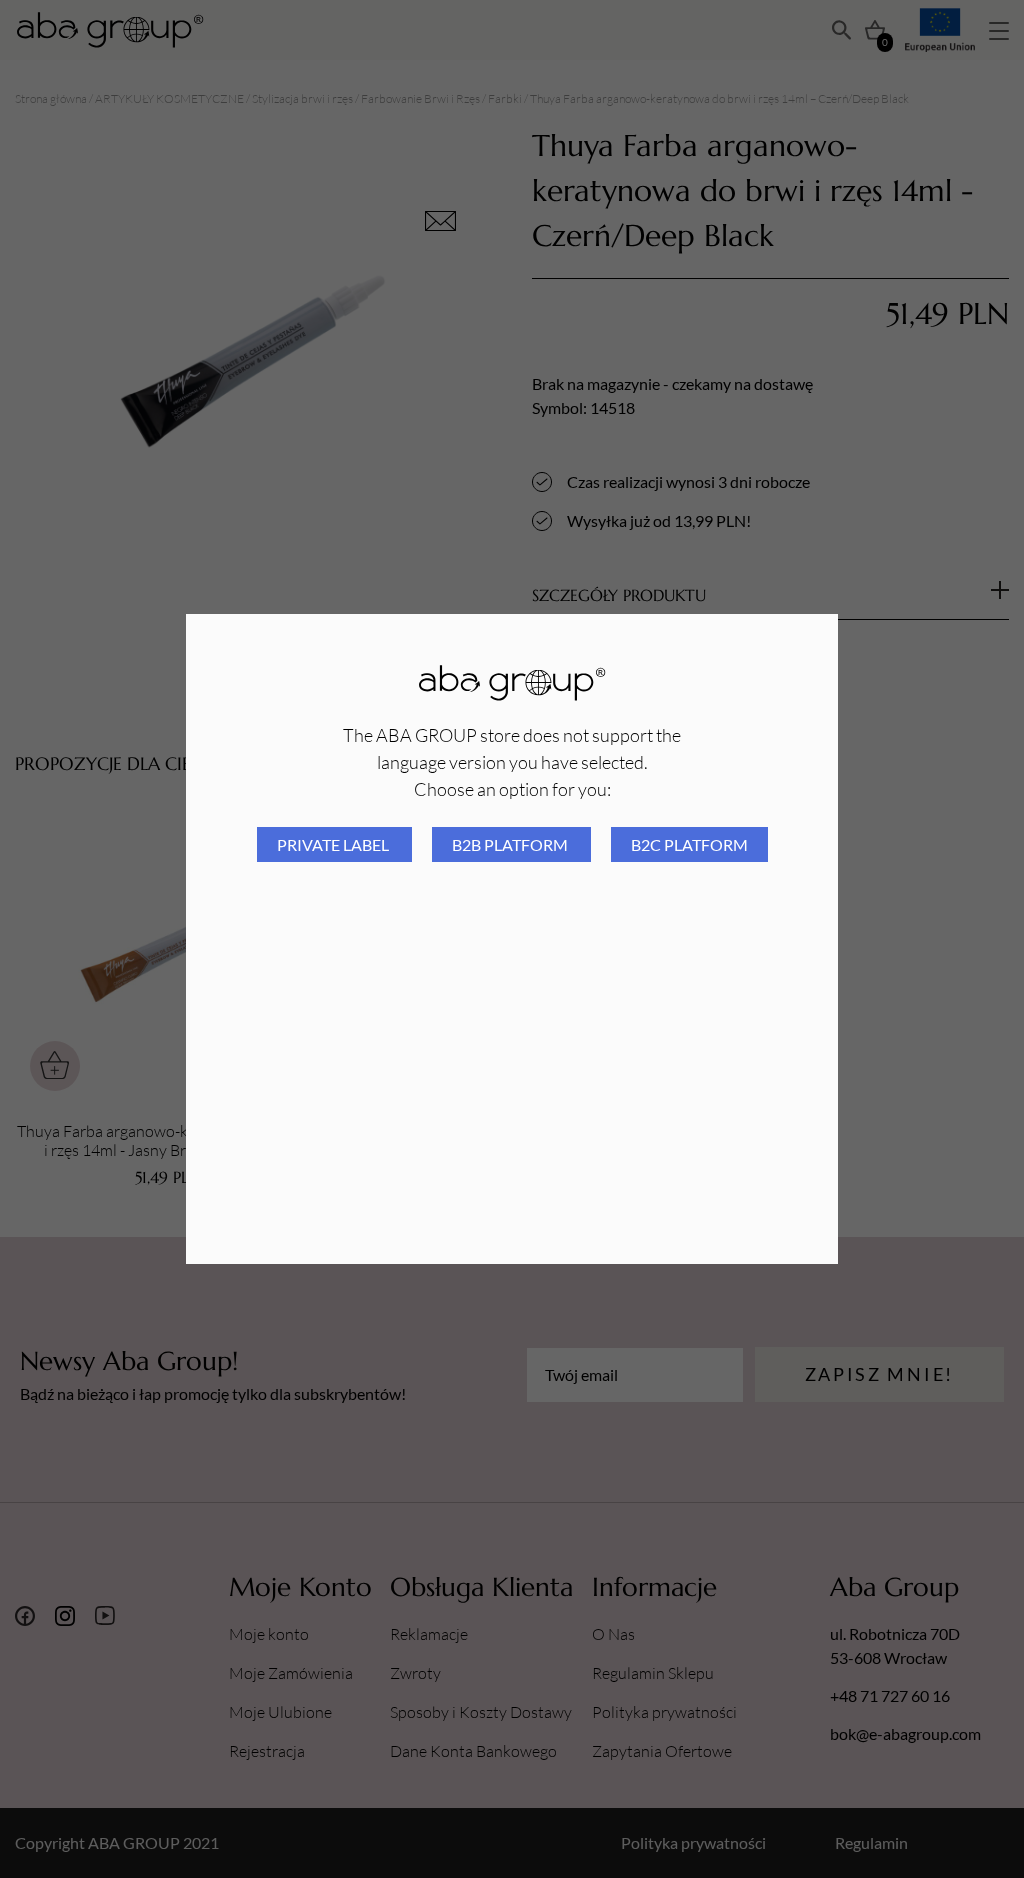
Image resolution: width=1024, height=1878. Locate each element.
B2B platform (511, 844)
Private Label (334, 844)
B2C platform (689, 844)
